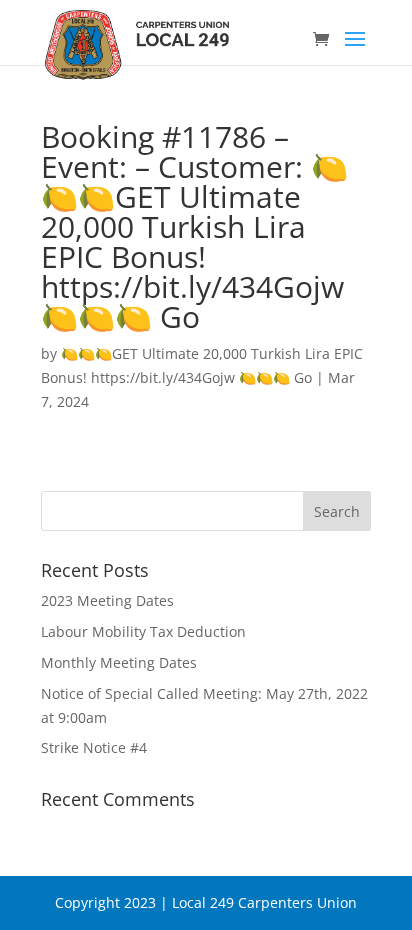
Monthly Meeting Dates (119, 662)
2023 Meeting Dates (107, 600)
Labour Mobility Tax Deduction (143, 631)
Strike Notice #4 (94, 747)
